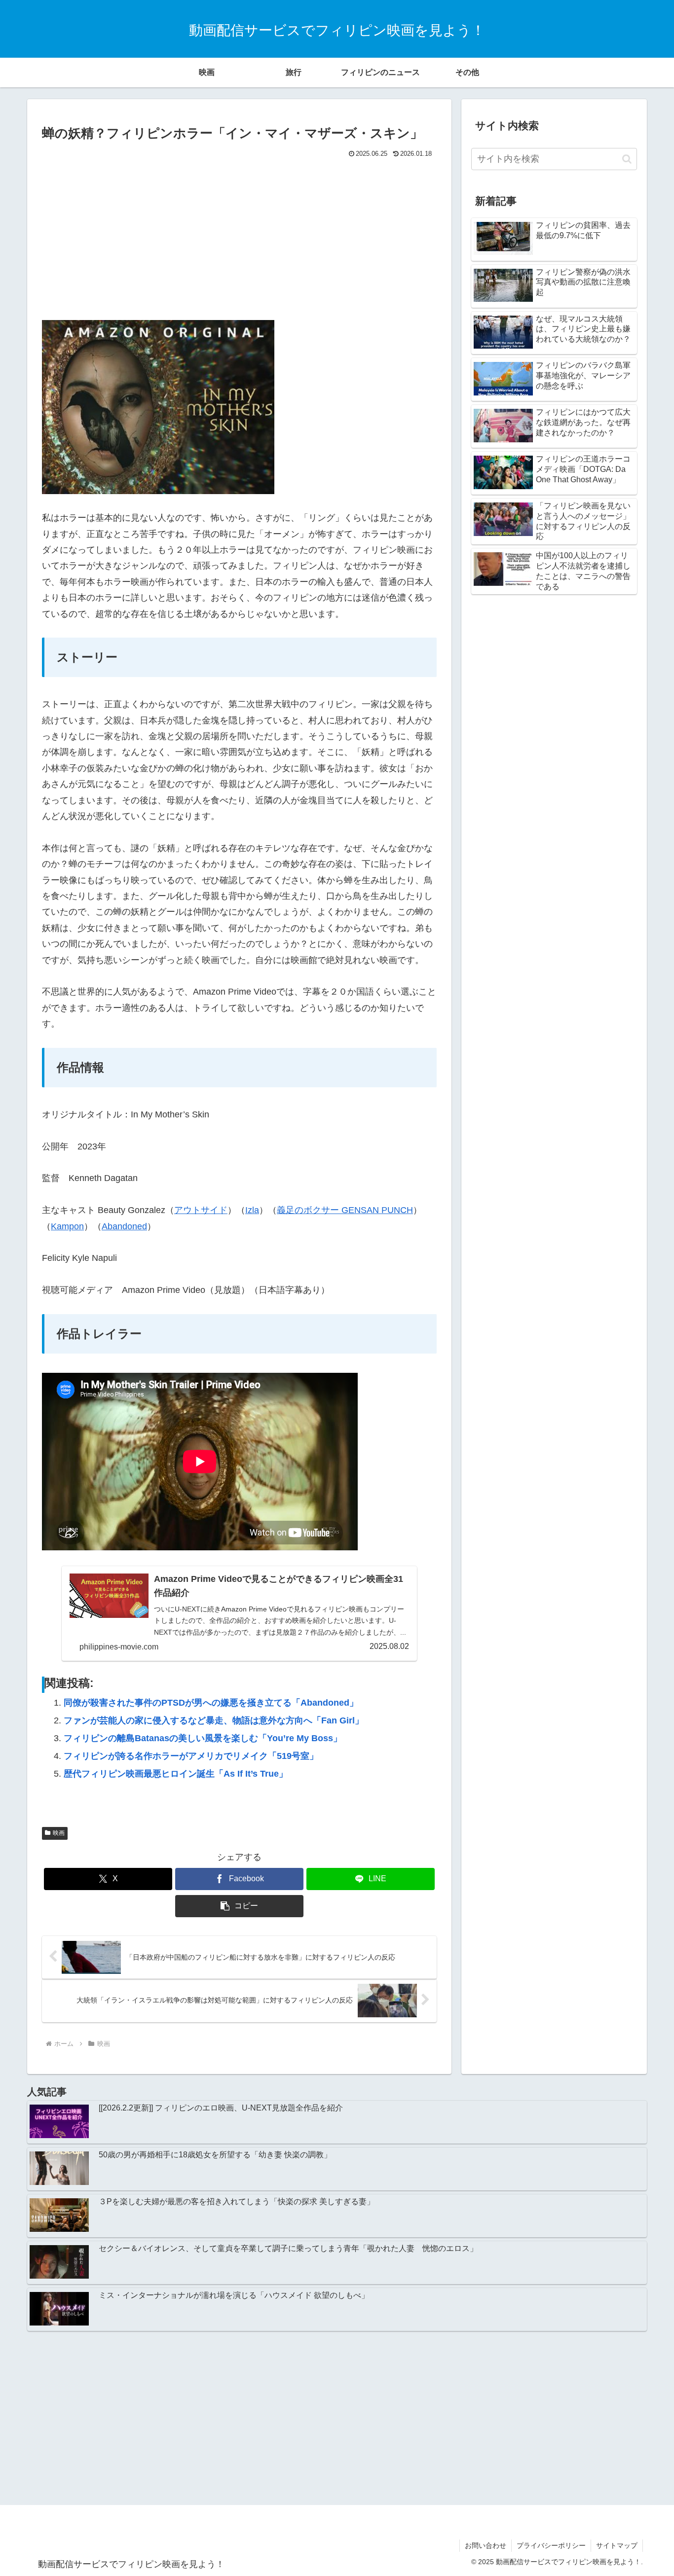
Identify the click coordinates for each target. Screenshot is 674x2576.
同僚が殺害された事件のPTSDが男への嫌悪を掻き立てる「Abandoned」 (211, 1703)
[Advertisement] (239, 235)
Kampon (67, 1226)
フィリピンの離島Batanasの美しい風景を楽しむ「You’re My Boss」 (203, 1738)
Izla (252, 1210)
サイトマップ (617, 2545)
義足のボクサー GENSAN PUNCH (345, 1210)
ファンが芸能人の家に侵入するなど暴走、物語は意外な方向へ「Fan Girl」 (214, 1720)
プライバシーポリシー (551, 2545)
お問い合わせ (486, 2545)
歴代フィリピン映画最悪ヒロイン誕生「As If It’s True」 (176, 1774)
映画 (59, 1833)
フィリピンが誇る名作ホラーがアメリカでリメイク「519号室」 (191, 1756)
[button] (239, 1906)
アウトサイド (201, 1210)
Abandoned (124, 1226)
